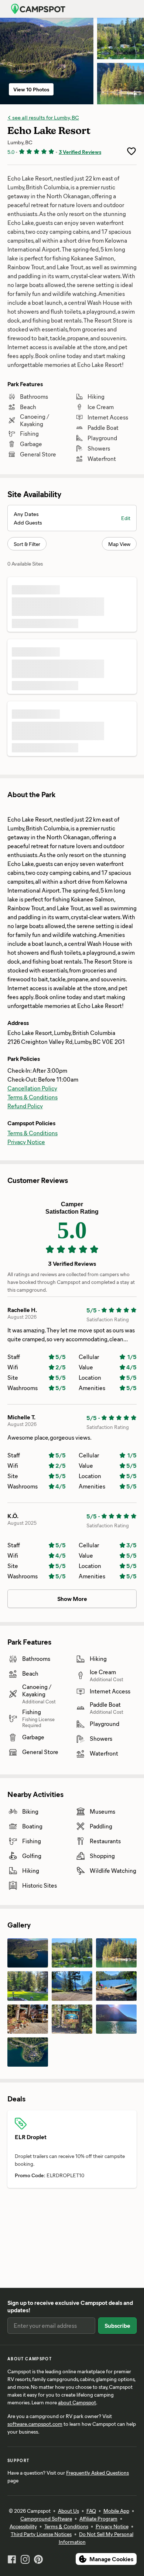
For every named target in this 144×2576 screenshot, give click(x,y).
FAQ (91, 2511)
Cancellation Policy (32, 1088)
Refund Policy (25, 1106)
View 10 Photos (31, 89)
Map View (119, 544)
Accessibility (23, 2526)
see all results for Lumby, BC (45, 117)
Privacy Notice (26, 1142)
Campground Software (46, 2518)
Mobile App (116, 2511)
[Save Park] (131, 151)
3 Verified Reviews (80, 152)
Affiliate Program (98, 2518)
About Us (68, 2511)
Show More (72, 1599)
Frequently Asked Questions (97, 2473)
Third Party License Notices (41, 2534)
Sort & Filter (27, 544)
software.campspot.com (35, 2424)
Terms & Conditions (32, 1097)
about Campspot (77, 2402)
